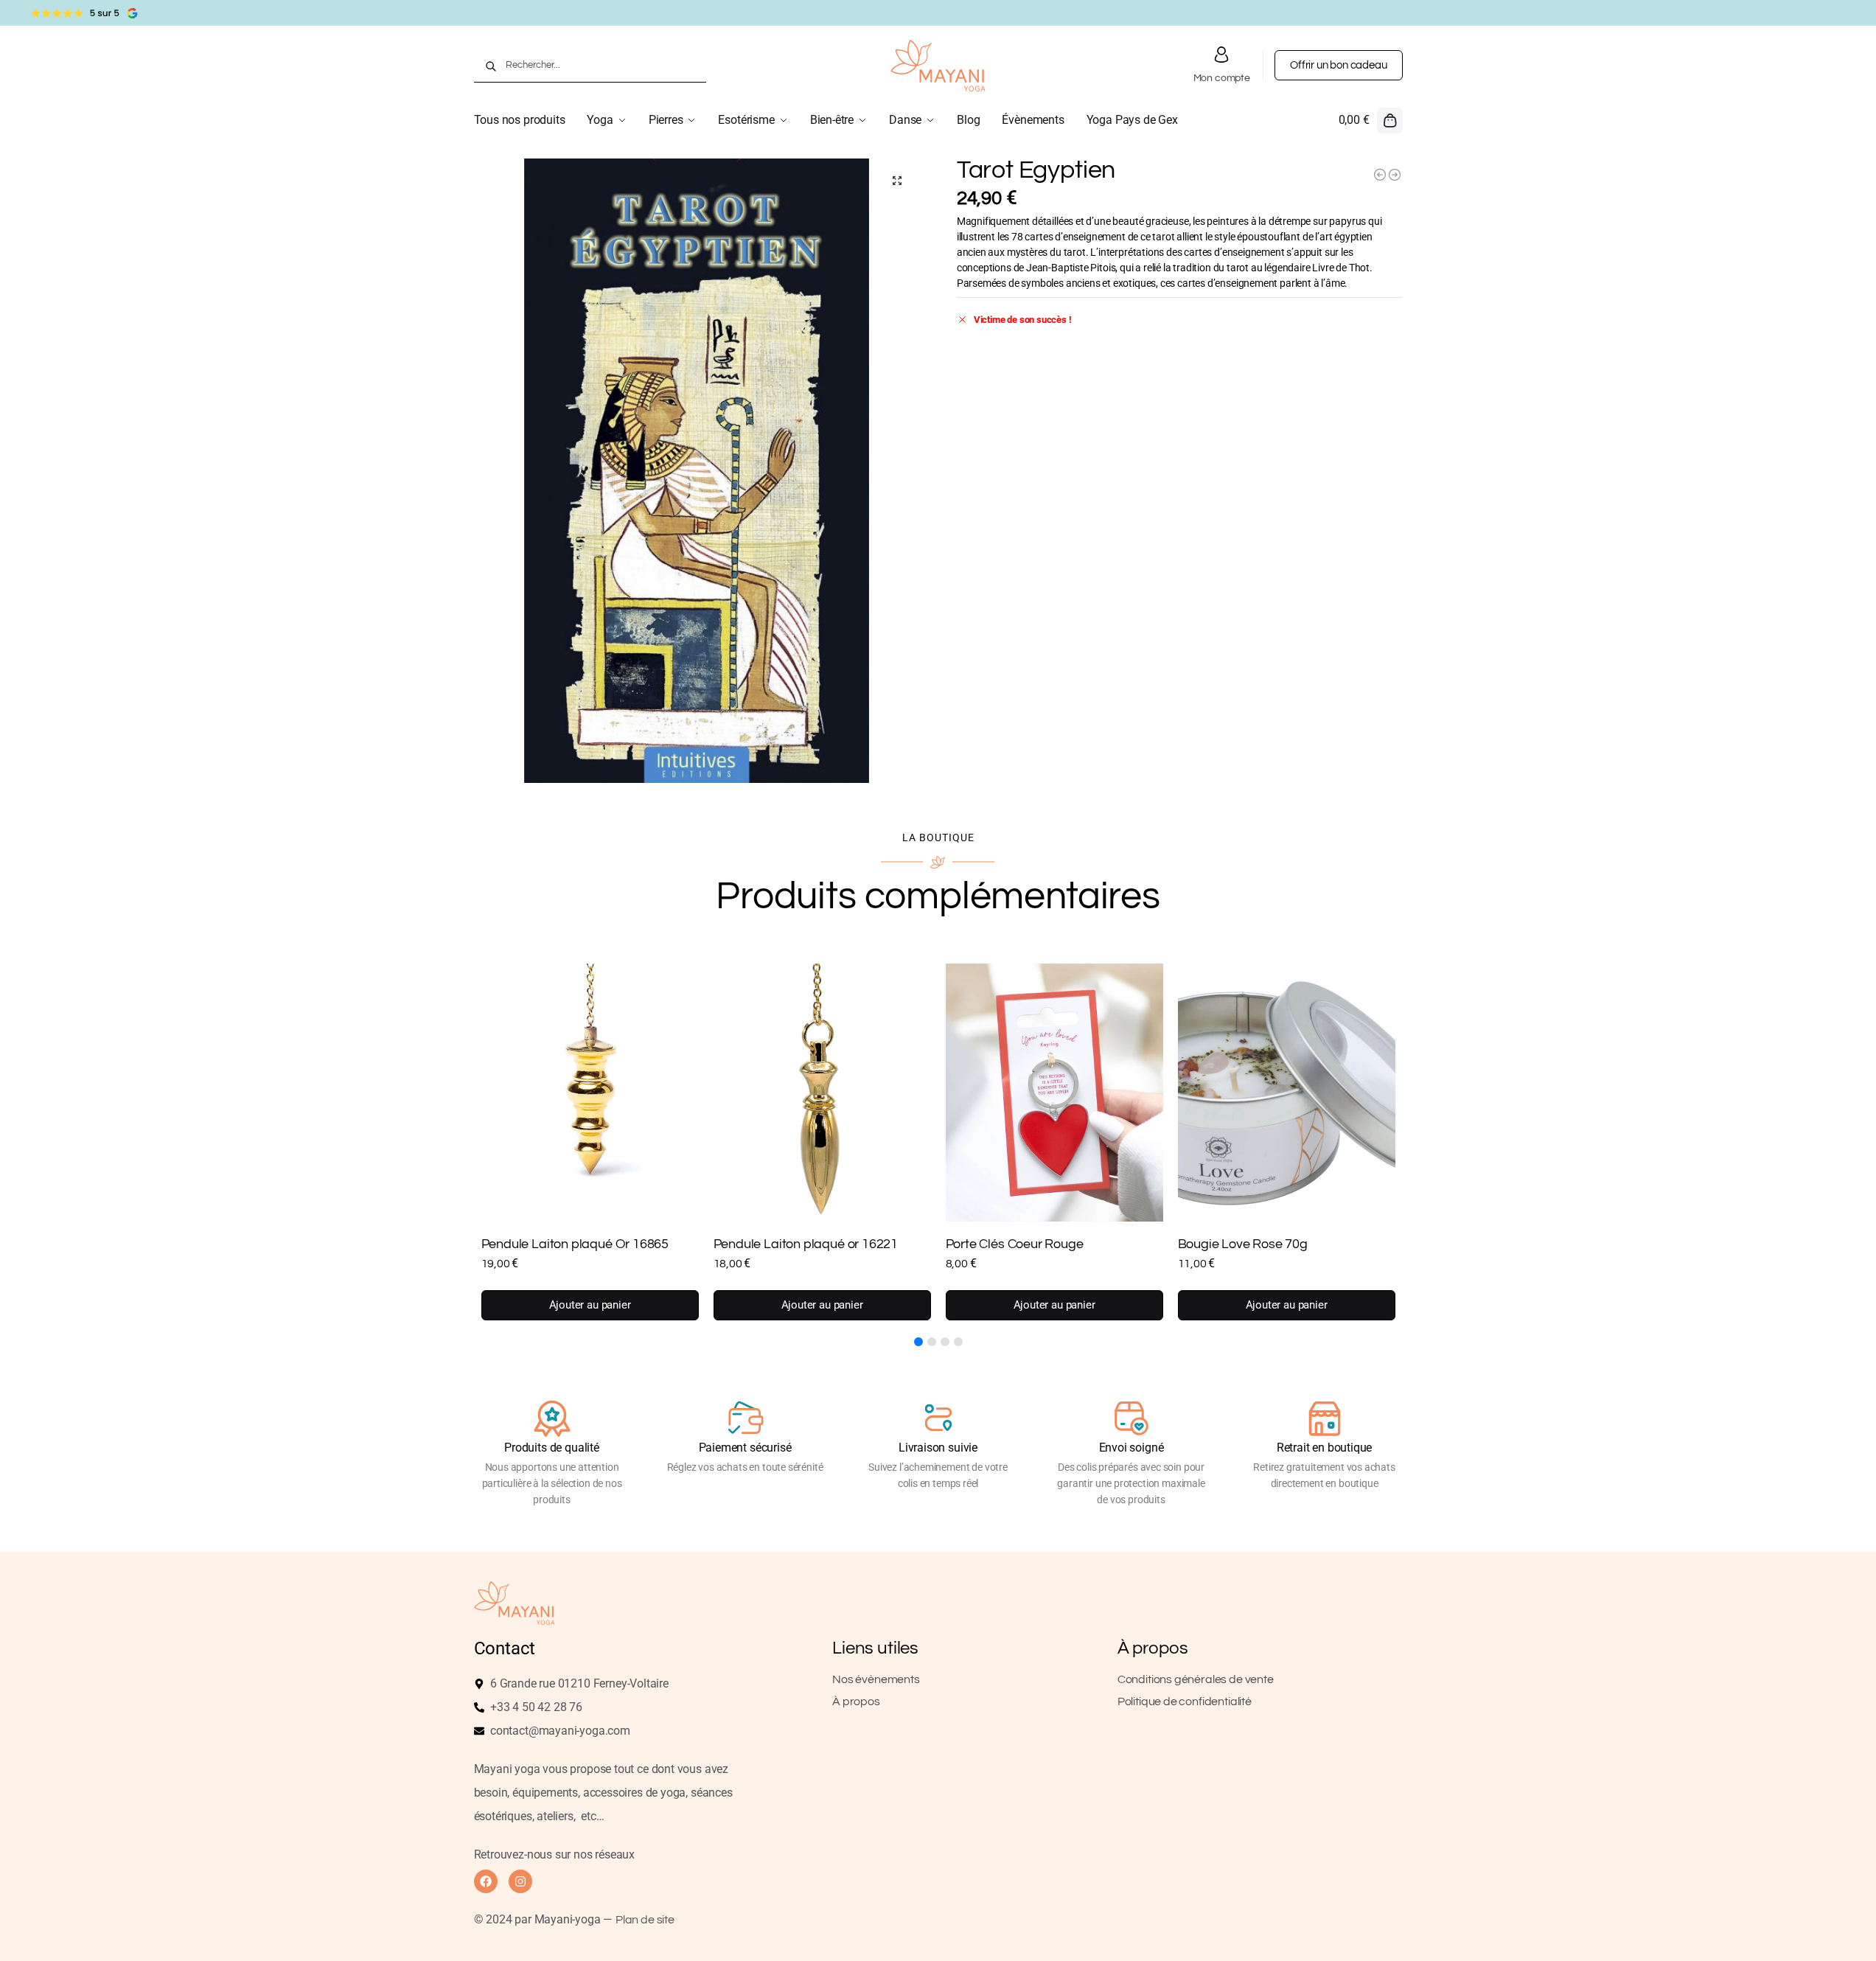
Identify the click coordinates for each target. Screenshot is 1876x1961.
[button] (1371, 120)
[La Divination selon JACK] (1380, 175)
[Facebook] (486, 1881)
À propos (856, 1701)
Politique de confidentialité (1185, 1701)
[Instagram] (520, 1881)
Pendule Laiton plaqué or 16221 (806, 1244)
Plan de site (645, 1920)
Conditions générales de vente (1196, 1679)
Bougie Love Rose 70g (1243, 1244)
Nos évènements (876, 1679)
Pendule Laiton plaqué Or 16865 (575, 1244)
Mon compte (1222, 78)
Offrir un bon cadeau (1338, 65)
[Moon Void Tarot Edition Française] (1395, 175)
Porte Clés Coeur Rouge (1015, 1244)
